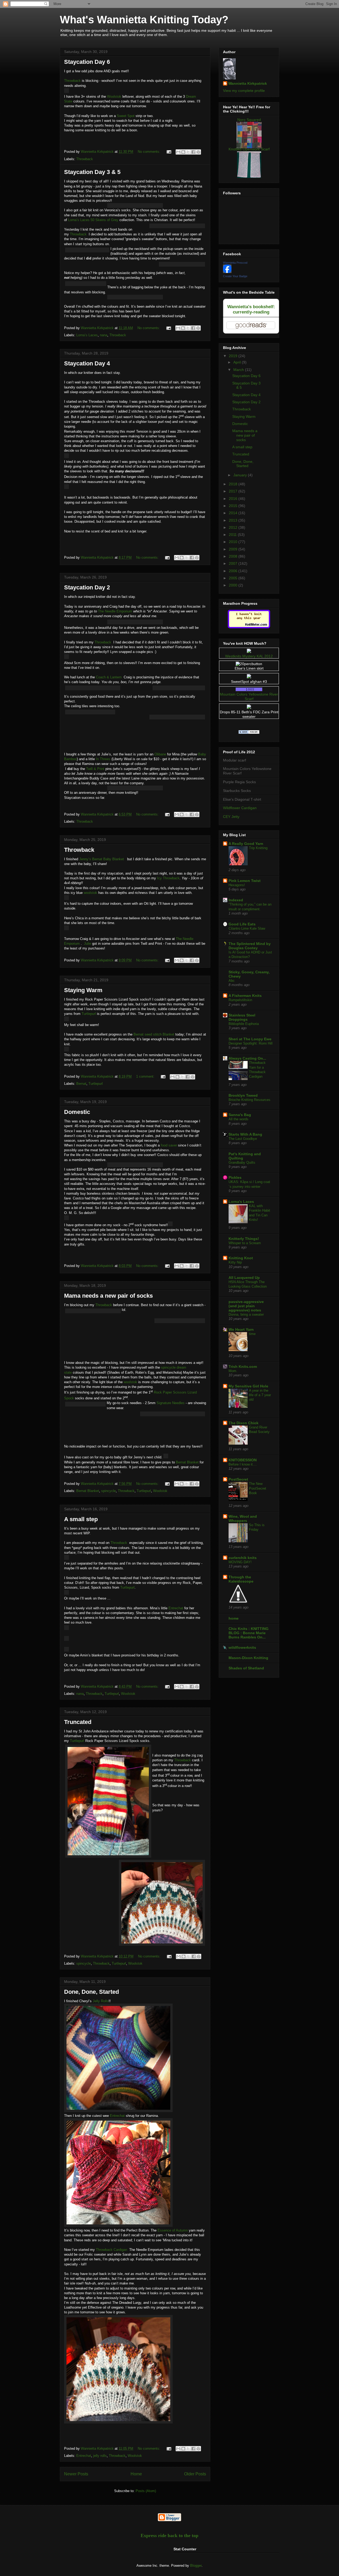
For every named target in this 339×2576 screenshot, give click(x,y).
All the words (238, 1119)
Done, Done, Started (92, 1992)
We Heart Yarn (241, 1329)
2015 (234, 506)
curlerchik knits (243, 1558)
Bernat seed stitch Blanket (154, 1034)
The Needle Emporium (115, 611)
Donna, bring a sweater (246, 1314)
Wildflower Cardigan (240, 808)
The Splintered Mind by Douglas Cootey (250, 946)
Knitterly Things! (244, 1239)
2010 (234, 542)
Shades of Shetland (246, 1668)
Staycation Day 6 (87, 62)
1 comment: (146, 1076)
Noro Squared (249, 120)
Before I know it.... (243, 1464)
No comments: (150, 152)
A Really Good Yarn (246, 844)
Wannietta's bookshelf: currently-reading (251, 309)
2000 (234, 585)
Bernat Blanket (187, 1462)
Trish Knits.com (243, 1367)
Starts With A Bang (245, 1134)
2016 (234, 499)
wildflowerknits (242, 1647)
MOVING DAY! (240, 1562)
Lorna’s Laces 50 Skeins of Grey (93, 220)
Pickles (235, 1177)
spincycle (108, 1491)
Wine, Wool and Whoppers (243, 1518)
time (252, 1334)
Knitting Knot (241, 1258)
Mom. (233, 1371)
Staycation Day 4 (87, 363)
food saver (169, 1145)
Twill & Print (95, 769)
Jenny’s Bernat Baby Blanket (102, 859)
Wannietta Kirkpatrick (248, 83)
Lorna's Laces (241, 1202)
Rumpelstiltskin (240, 1000)
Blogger (196, 2566)
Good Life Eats (242, 924)
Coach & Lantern (109, 677)
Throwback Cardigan (111, 2250)
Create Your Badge (235, 276)
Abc (232, 981)
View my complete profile (244, 91)
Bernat (81, 1084)
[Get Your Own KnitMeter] (249, 627)
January (241, 475)
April (238, 362)
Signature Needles (171, 1403)
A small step (81, 1519)
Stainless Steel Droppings (242, 1017)
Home (136, 2474)
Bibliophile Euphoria (244, 1024)
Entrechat (176, 1608)
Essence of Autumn (173, 2230)
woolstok (90, 893)
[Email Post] (169, 152)
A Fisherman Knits (245, 996)
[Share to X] (188, 152)
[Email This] (178, 152)
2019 (234, 356)
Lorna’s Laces (87, 335)
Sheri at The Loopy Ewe (250, 1039)
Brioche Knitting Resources (249, 1100)
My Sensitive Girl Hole (248, 1386)
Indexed (236, 900)
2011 (233, 535)
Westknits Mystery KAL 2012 (249, 656)
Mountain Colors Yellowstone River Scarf (249, 696)
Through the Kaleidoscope (241, 1579)
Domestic (77, 1112)
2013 (234, 520)
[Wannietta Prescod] (227, 272)
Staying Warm (83, 990)
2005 (234, 578)
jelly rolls (100, 2456)
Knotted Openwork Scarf (249, 149)
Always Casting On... (247, 1058)
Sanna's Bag (240, 1115)
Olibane (160, 754)
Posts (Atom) (146, 2491)
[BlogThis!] (183, 152)
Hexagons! (237, 885)
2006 (234, 571)
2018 (234, 484)
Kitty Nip (235, 1262)
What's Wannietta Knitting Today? (144, 20)
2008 (234, 556)
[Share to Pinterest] (198, 152)
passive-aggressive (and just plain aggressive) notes (246, 1306)
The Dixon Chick (244, 1423)
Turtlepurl (89, 1014)
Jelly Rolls (101, 2001)
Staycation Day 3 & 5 (92, 172)
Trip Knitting (258, 848)
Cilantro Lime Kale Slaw (247, 928)
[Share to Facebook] (193, 152)
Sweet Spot (126, 116)
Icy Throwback (168, 878)
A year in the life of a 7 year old (260, 1395)
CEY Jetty (231, 817)
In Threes (103, 759)
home (234, 1618)
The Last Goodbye (243, 1139)
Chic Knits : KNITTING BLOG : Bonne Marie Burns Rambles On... (249, 1633)
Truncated (78, 1722)
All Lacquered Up (244, 1278)
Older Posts (195, 2474)
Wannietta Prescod (235, 263)
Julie (88, 944)
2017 (234, 491)
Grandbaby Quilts (242, 1162)
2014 (234, 513)
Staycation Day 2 (87, 587)
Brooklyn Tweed (243, 1095)
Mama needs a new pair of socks (108, 1296)
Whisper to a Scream (245, 1243)
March (239, 370)
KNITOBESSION (243, 1460)
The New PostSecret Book (258, 1488)
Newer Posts (76, 2474)
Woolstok (114, 97)
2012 (234, 527)
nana (104, 335)
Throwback (72, 81)
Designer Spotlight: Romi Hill (251, 1043)
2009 (234, 549)
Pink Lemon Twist (245, 881)
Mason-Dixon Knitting (248, 1658)
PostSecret (238, 1479)
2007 (234, 563)
